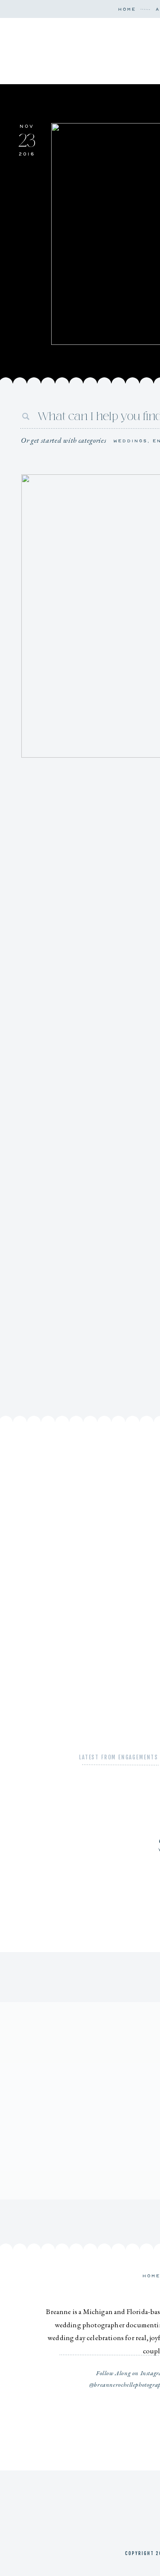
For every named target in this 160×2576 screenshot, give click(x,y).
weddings (131, 441)
